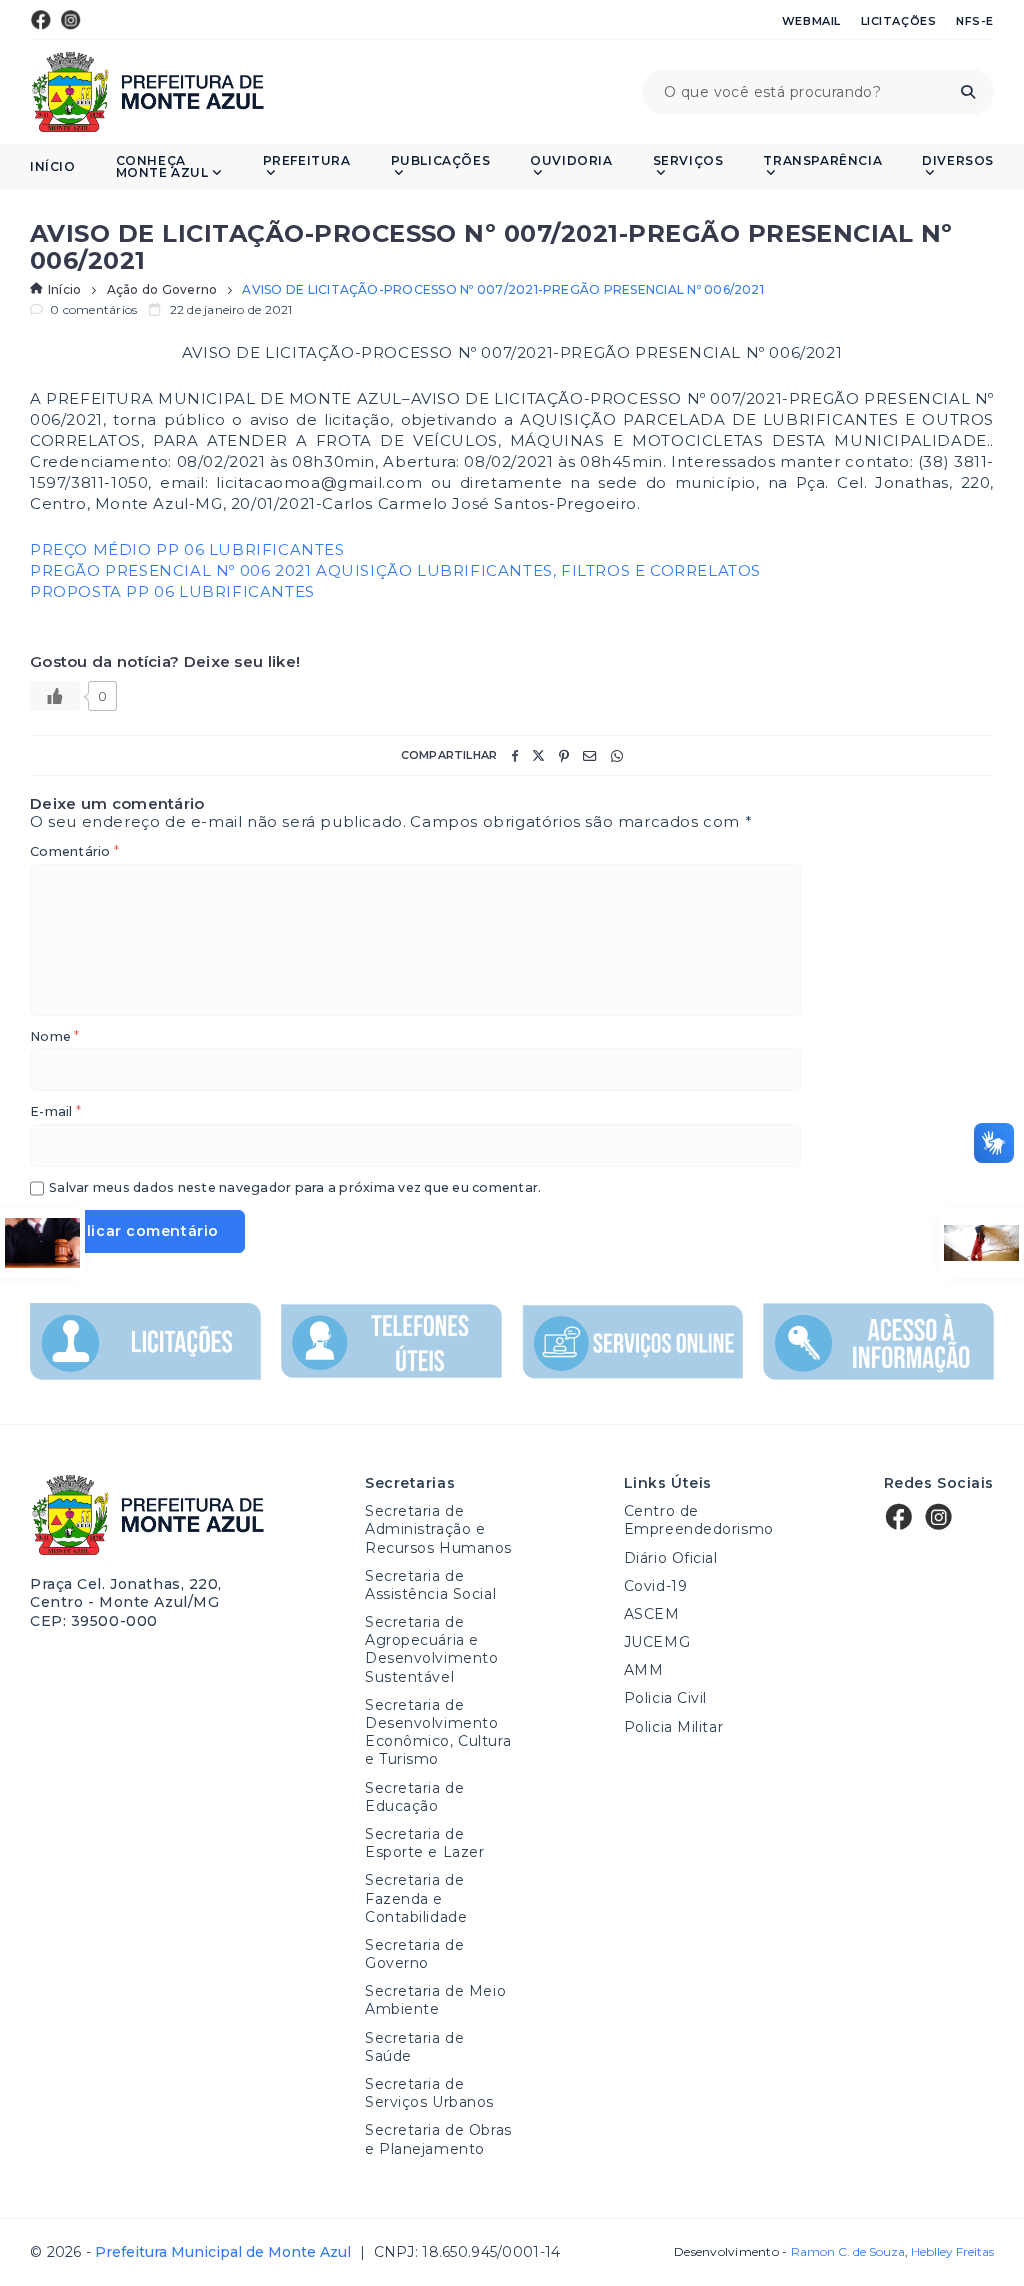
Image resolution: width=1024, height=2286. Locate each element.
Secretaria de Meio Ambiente (435, 2000)
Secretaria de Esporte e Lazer (424, 1843)
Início (53, 167)
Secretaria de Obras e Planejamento (438, 2139)
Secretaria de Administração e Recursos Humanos (438, 1529)
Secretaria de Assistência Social (430, 1585)
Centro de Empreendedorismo (699, 1520)
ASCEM (652, 1614)
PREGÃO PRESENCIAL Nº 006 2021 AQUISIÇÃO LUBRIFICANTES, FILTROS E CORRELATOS (395, 570)
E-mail (55, 1112)
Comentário (74, 852)
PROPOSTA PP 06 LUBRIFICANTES (172, 591)
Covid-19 (655, 1586)
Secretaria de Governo (414, 1954)
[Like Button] (55, 696)
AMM (644, 1670)
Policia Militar (673, 1727)
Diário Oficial (671, 1558)
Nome (54, 1037)
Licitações (899, 21)
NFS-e (975, 21)
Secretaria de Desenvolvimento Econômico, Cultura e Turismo (438, 1732)
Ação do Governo (162, 290)
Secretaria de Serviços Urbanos (429, 2093)
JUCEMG (657, 1642)
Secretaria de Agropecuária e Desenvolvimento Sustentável (431, 1649)
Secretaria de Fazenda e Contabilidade (416, 1898)
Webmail (811, 21)
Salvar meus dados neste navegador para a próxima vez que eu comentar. (295, 1188)
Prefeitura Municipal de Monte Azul (147, 92)
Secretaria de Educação (414, 1797)
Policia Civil (665, 1698)
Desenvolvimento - (789, 2252)
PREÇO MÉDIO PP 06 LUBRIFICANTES (187, 549)
